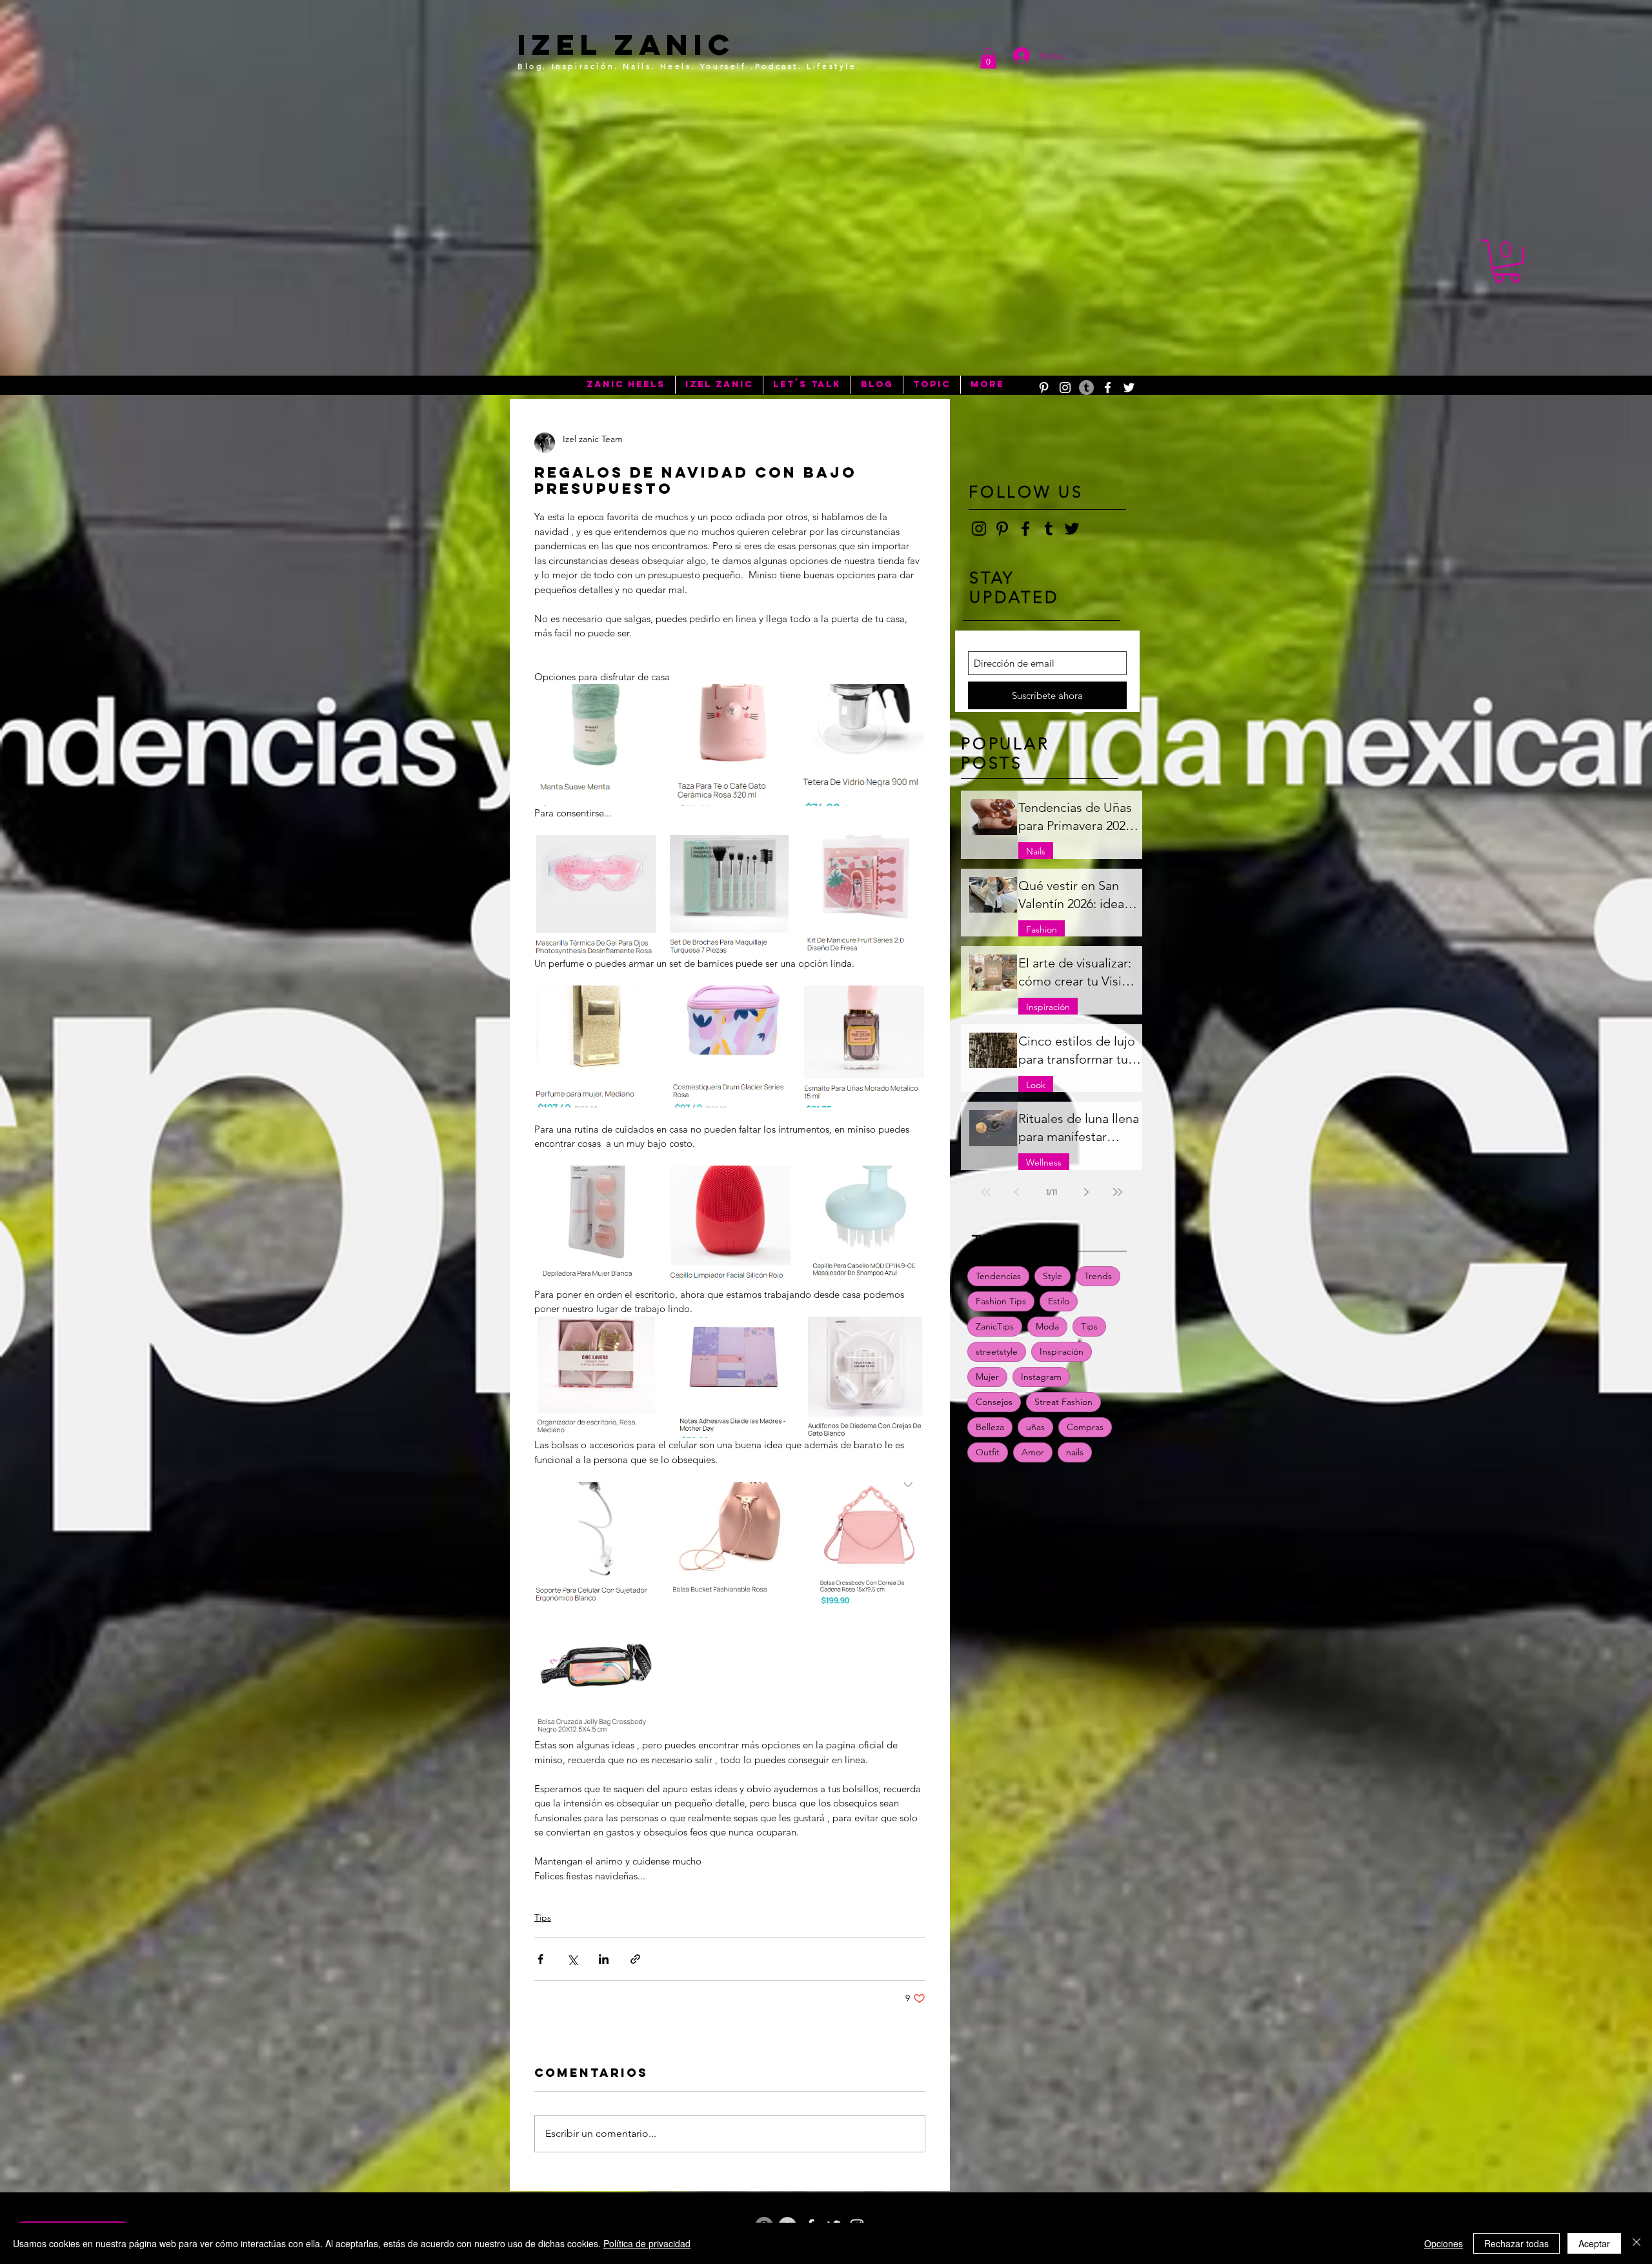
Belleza (990, 1427)
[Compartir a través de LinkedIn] (604, 1959)
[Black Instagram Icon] (979, 529)
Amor (1033, 1452)
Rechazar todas (1516, 2243)
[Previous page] (1017, 1192)
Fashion (1042, 929)
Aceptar (1594, 2243)
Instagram (1041, 1377)
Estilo (1059, 1301)
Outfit (988, 1452)
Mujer (987, 1377)
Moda (1047, 1326)
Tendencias (998, 1276)
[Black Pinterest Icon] (1002, 529)
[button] (988, 58)
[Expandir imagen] (595, 745)
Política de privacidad (647, 2243)
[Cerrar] (1637, 2243)
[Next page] (1087, 1192)
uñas (1035, 1427)
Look (1036, 1085)
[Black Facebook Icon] (1025, 529)
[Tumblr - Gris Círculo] (1086, 388)
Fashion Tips (1001, 1301)
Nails (1036, 851)
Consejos (994, 1402)
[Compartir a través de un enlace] (635, 1959)
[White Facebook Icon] (1108, 388)
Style (1053, 1276)
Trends (1098, 1276)
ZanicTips (995, 1326)
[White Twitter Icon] (1129, 388)
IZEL (560, 44)
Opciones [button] (1444, 2243)
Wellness (1044, 1162)
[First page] (986, 1192)
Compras (1085, 1427)
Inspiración (1048, 1007)
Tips (543, 1917)
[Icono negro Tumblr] (1049, 529)
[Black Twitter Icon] (1072, 529)
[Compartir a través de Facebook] (540, 1959)
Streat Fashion (1063, 1402)
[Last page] (1118, 1192)
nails (1075, 1452)
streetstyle (997, 1351)
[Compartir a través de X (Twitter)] (572, 1959)
